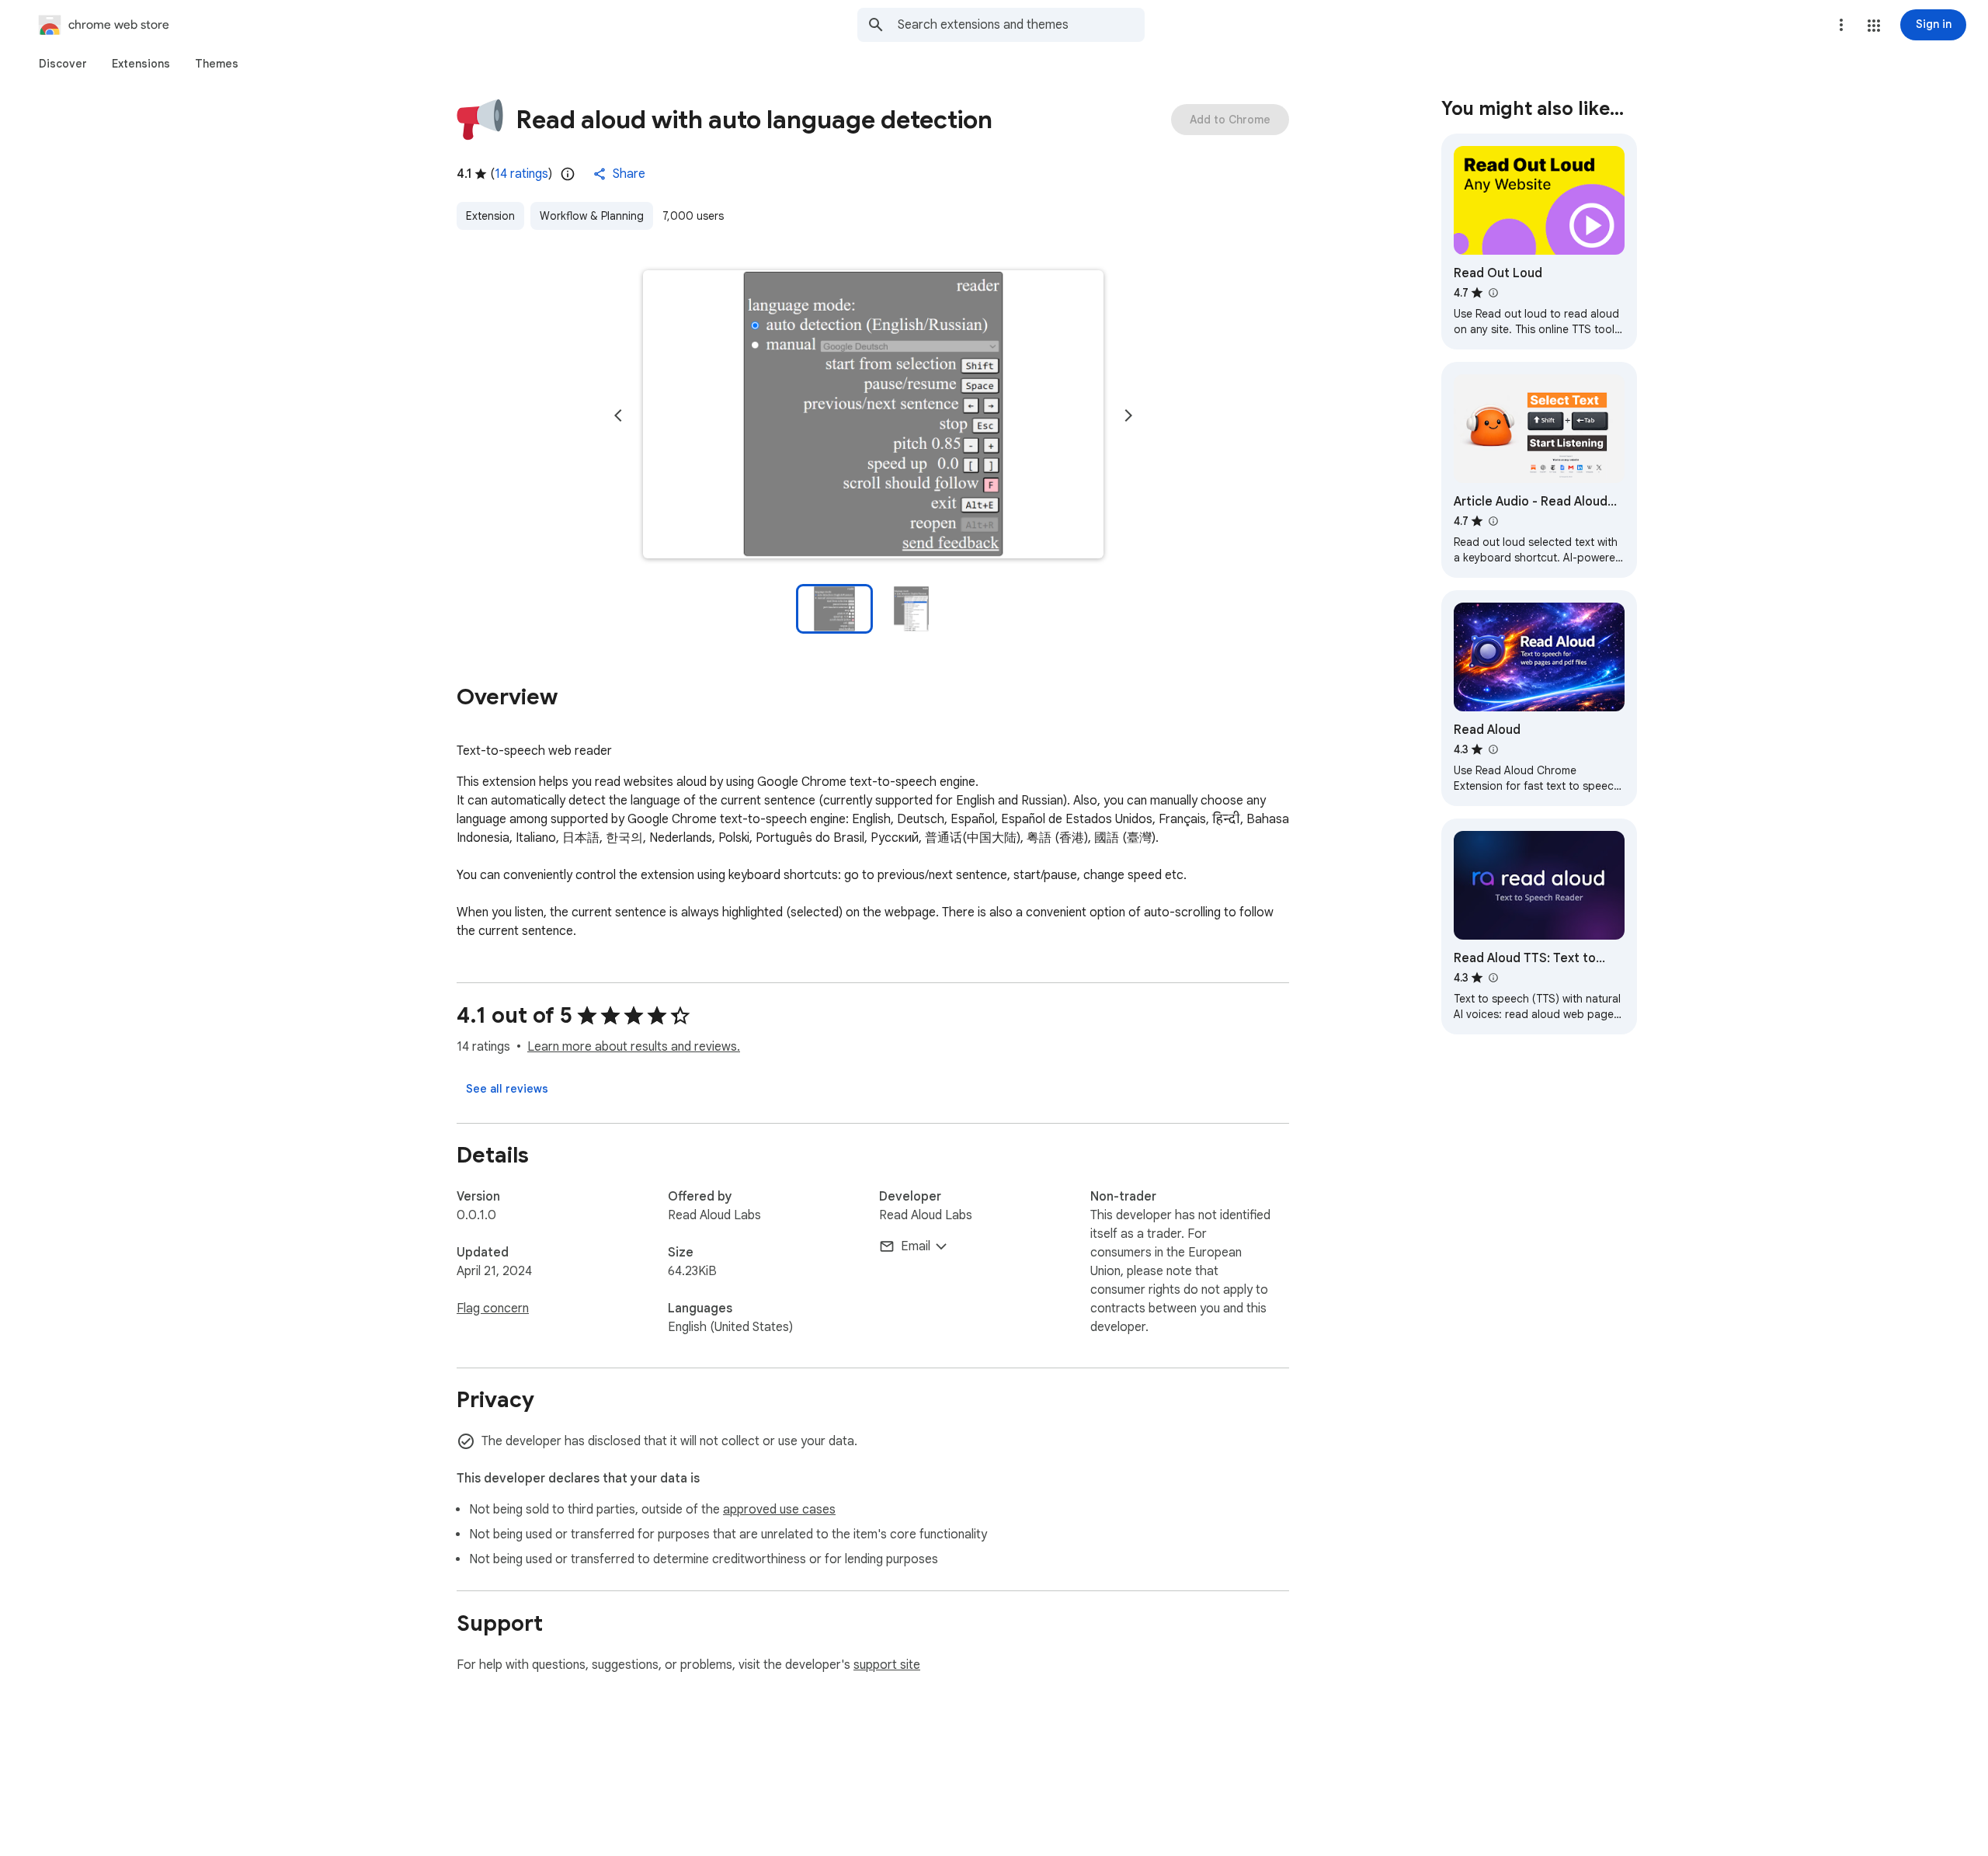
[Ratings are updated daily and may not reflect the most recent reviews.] (568, 174)
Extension (490, 216)
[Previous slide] (618, 415)
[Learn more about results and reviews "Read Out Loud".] (1493, 293)
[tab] (63, 64)
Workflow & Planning (592, 216)
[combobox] (1021, 25)
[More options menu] (1841, 25)
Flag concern (493, 1309)
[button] (1874, 26)
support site (887, 1665)
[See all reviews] (507, 1089)
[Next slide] (1128, 415)
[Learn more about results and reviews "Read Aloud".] (1493, 749)
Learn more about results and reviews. (634, 1047)
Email (916, 1246)
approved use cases (779, 1510)
